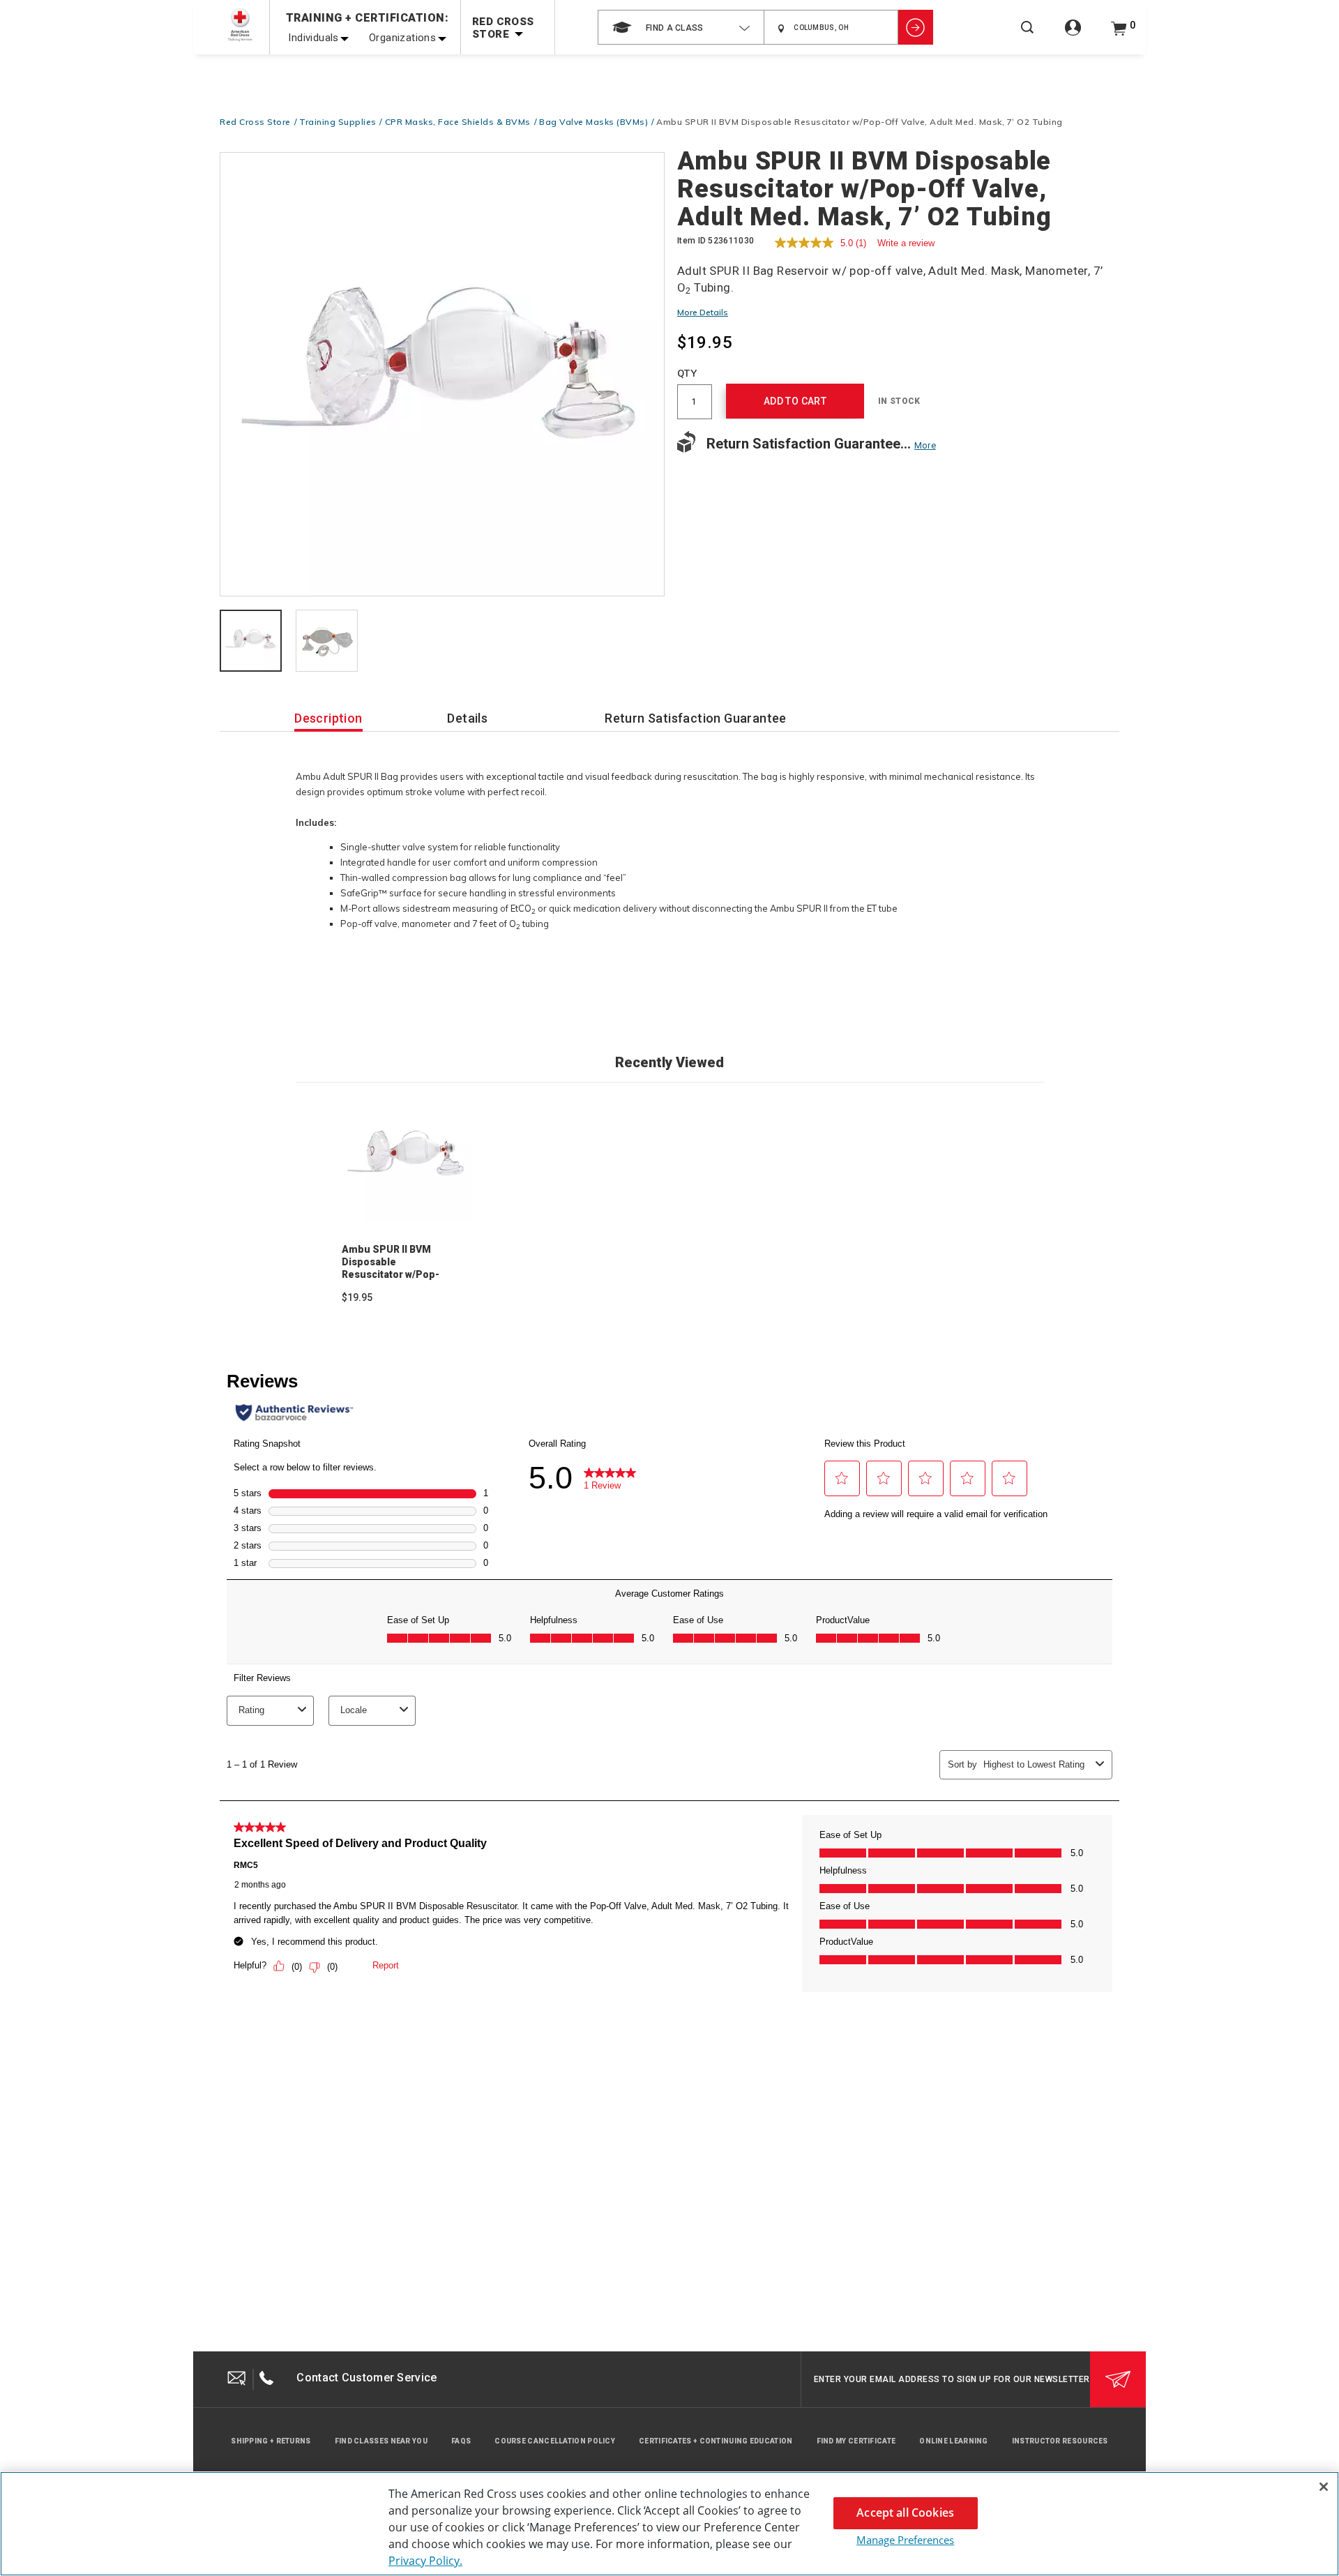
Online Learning (954, 2441)
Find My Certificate (856, 2441)
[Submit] (1118, 2379)
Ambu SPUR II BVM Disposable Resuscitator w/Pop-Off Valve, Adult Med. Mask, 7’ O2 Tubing (392, 1274)
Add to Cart (795, 401)
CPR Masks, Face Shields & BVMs (458, 122)
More (925, 445)
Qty (687, 373)
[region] (669, 2524)
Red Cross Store (255, 122)
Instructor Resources (1060, 2441)
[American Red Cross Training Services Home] (240, 25)
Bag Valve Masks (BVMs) (593, 122)
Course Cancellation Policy (555, 2441)
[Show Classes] (916, 27)
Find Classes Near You (381, 2441)
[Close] (1324, 2487)
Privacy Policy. (425, 2561)
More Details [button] (703, 312)
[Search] (1027, 37)
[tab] (251, 642)
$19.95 (357, 1297)
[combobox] (681, 27)
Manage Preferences (905, 2540)
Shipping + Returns (271, 2441)
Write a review (906, 243)
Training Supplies (338, 122)
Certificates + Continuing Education (716, 2441)
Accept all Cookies (905, 2513)
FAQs (461, 2441)
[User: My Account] (1073, 35)
